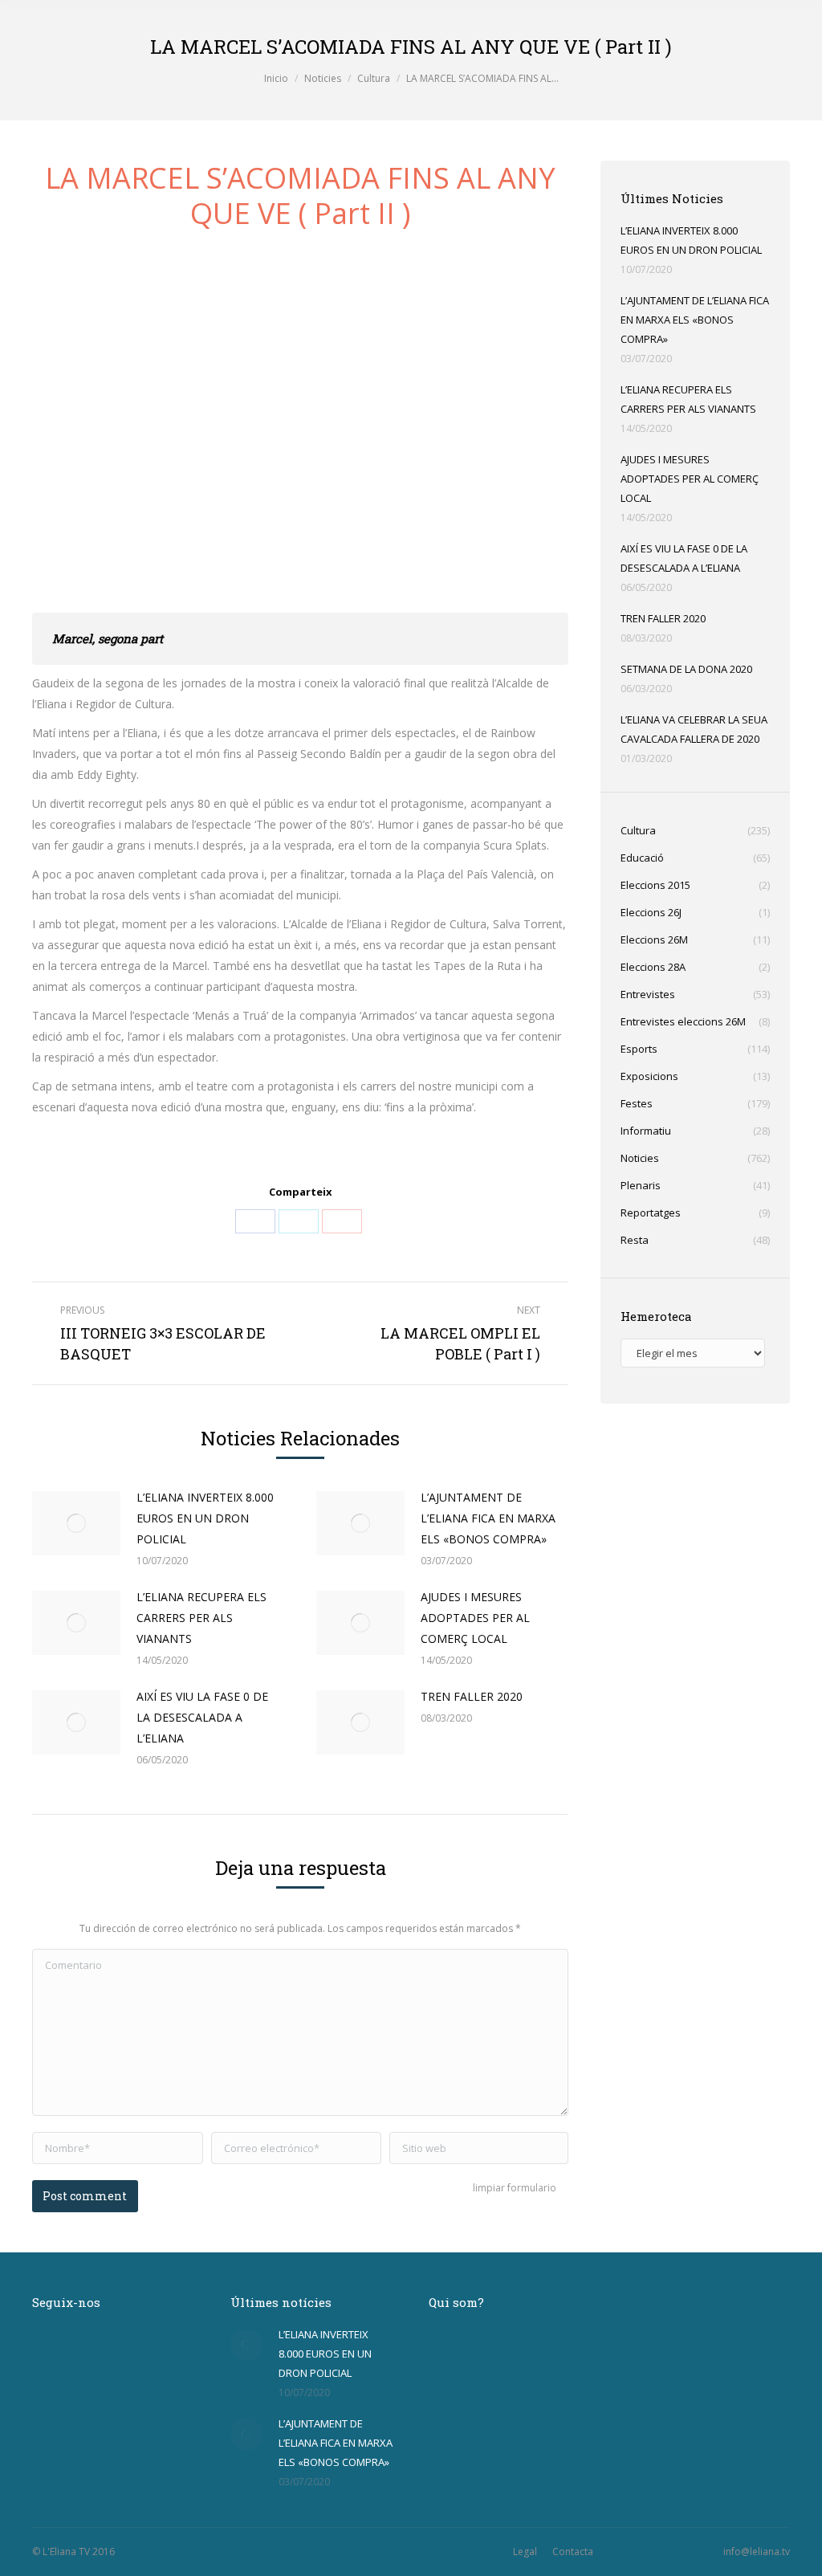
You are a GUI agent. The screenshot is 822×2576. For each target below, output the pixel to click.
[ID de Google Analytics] (342, 1221)
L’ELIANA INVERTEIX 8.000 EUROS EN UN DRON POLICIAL (205, 1518)
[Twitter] (299, 1221)
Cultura (374, 78)
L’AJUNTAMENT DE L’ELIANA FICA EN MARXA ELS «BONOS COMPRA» (488, 1518)
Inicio (276, 78)
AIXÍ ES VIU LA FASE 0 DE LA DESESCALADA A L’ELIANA (202, 1717)
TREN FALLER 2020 (472, 1696)
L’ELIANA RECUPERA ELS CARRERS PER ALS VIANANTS (201, 1618)
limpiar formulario (515, 2188)
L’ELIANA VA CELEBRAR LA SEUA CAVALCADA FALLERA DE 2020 (694, 729)
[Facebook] (255, 1221)
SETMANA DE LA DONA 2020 (686, 669)
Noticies (323, 78)
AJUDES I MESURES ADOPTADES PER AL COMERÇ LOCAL (475, 1618)
